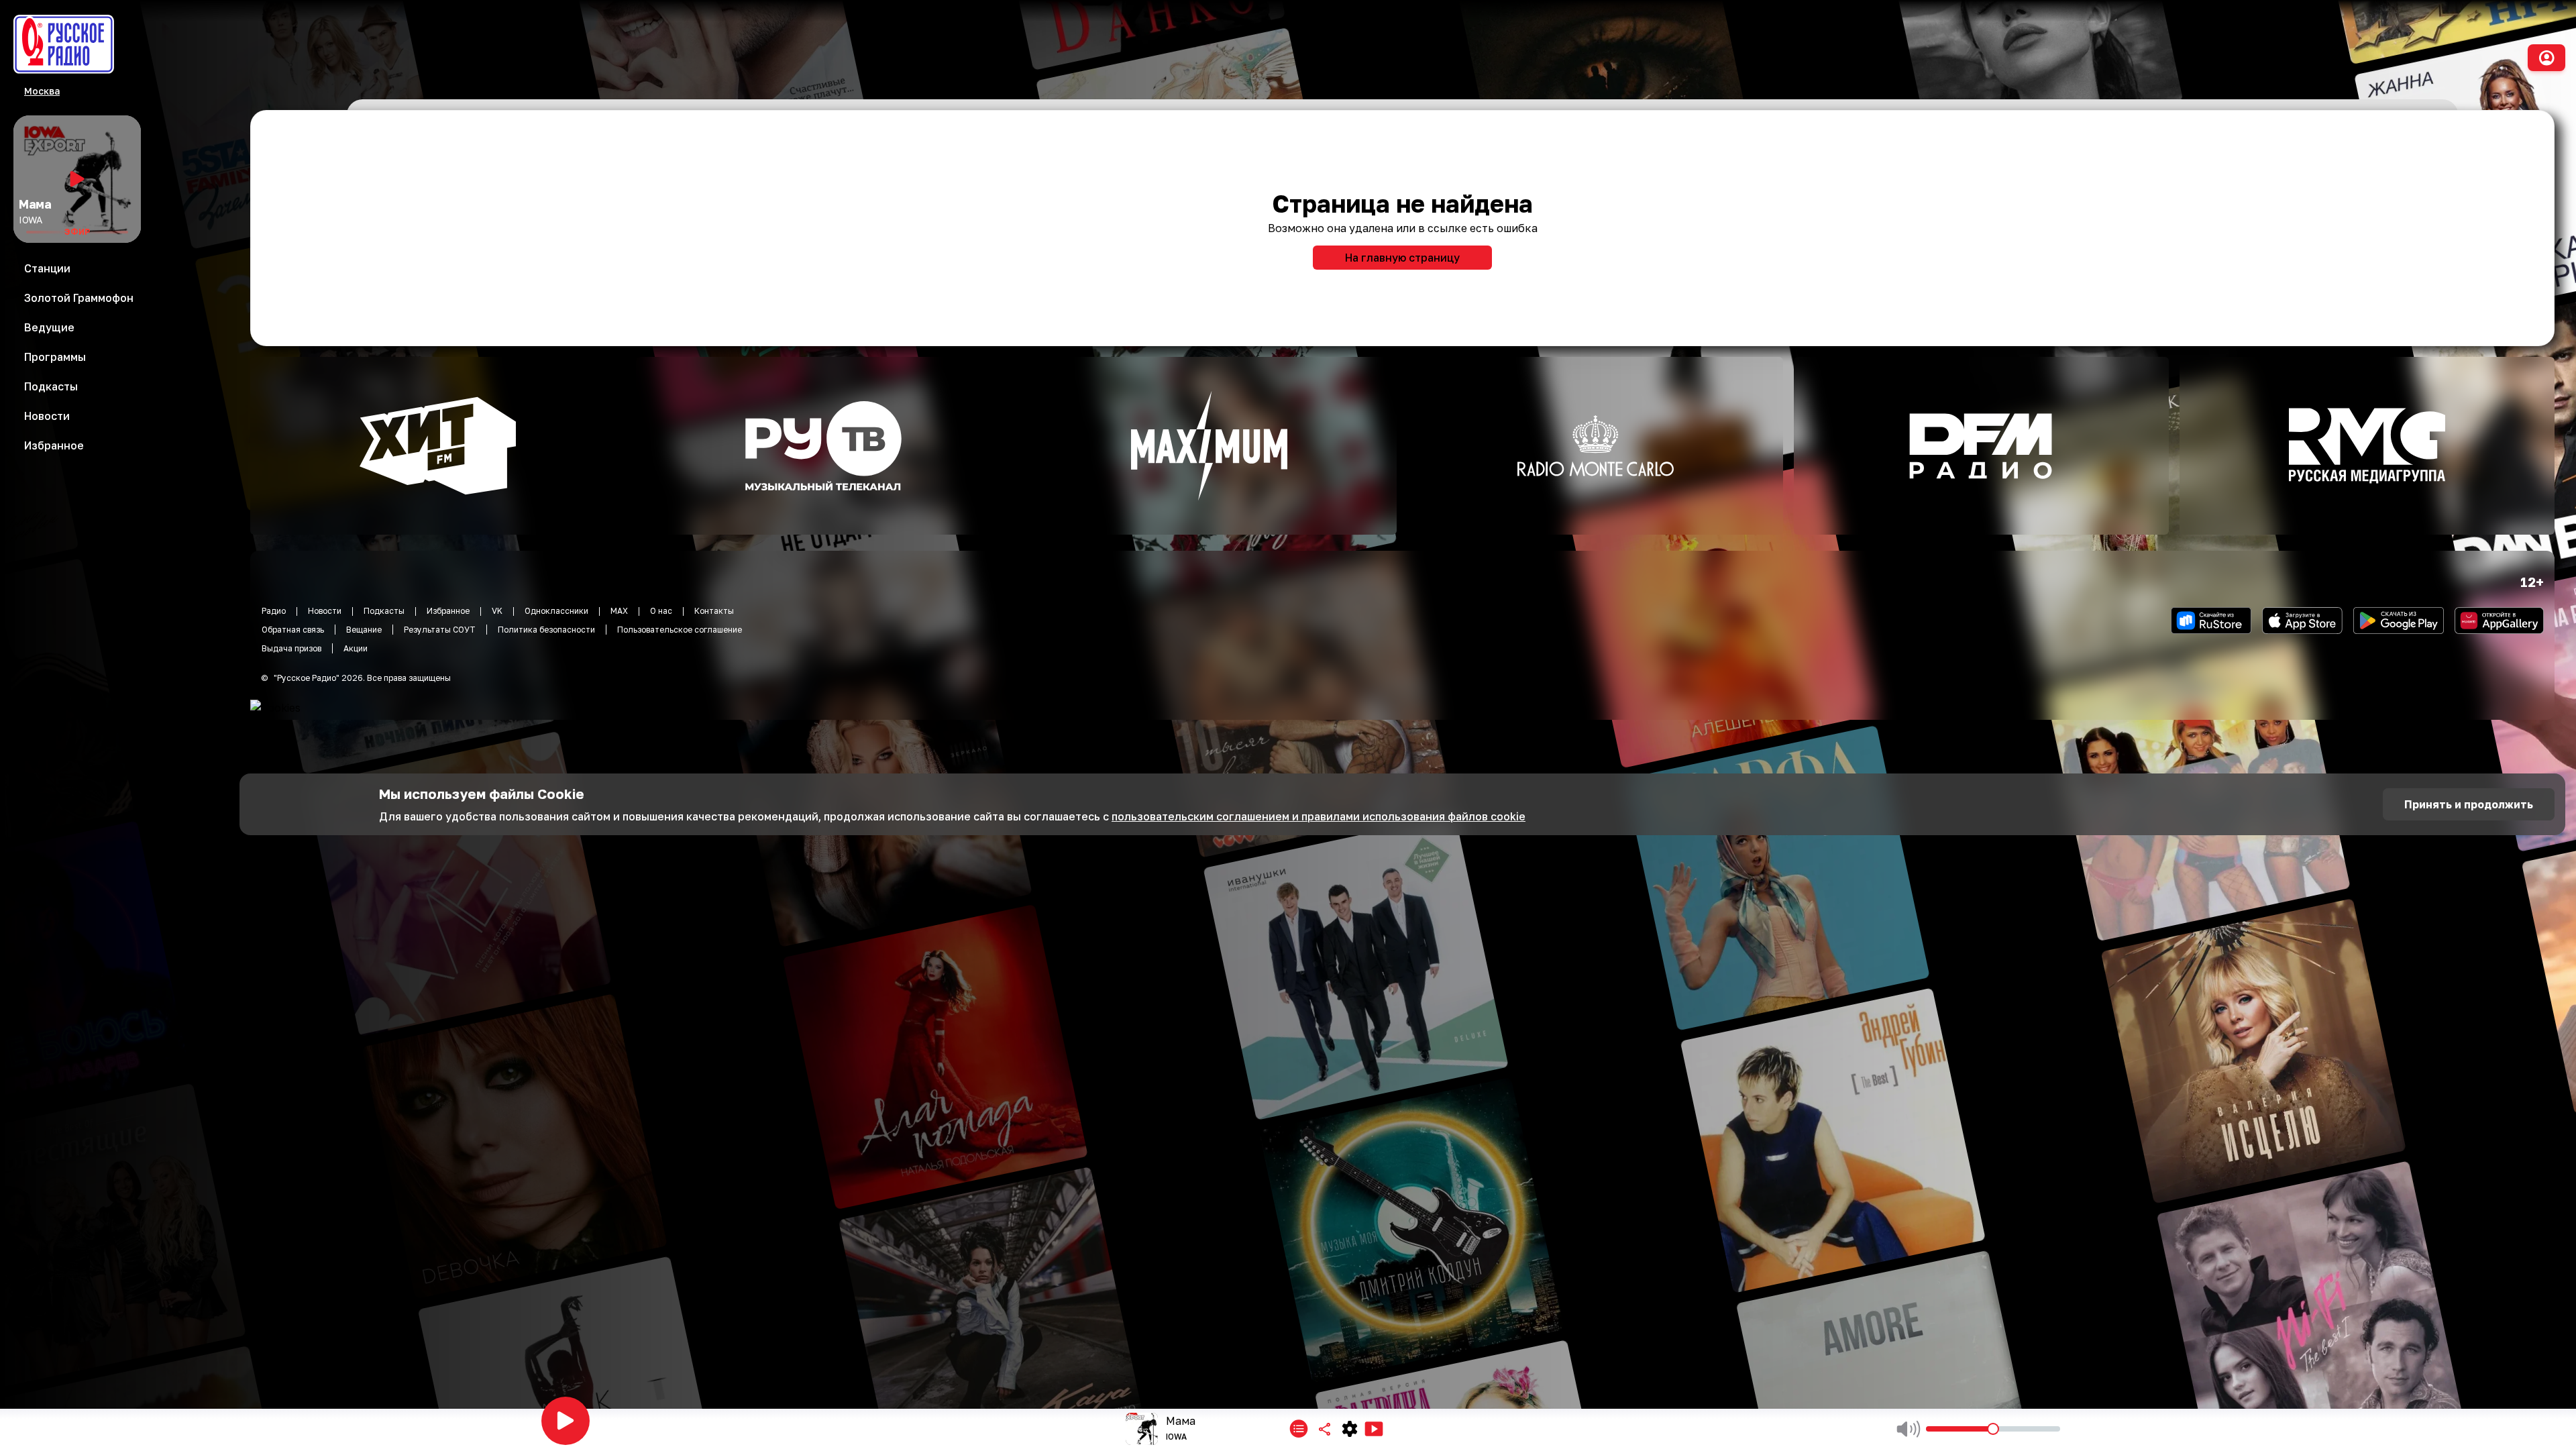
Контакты (714, 611)
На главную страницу (1402, 258)
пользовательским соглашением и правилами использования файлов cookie (1319, 816)
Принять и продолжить (2469, 804)
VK (497, 611)
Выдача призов (291, 648)
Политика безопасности (546, 630)
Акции (356, 648)
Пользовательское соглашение (680, 630)
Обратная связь (293, 630)
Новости (325, 611)
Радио (274, 611)
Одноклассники (556, 611)
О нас (661, 611)
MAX (619, 611)
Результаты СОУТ (440, 630)
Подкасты (384, 611)
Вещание (364, 630)
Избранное (448, 611)
